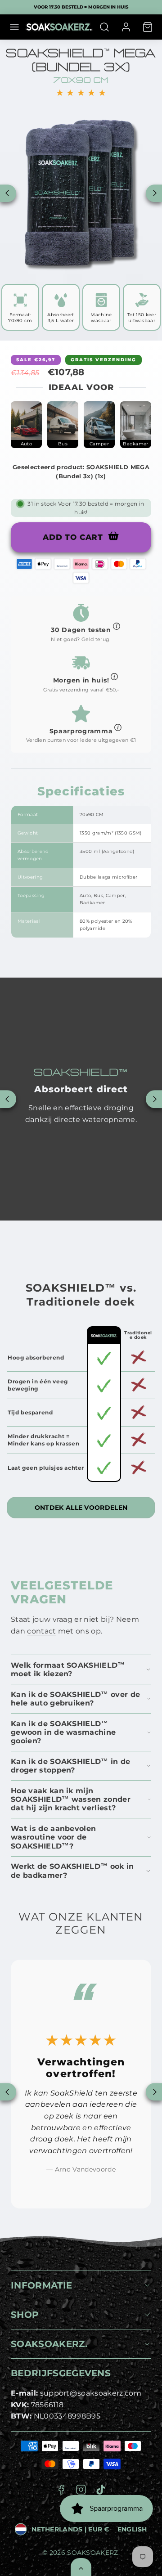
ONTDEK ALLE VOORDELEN (81, 1508)
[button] (14, 27)
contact (41, 1631)
